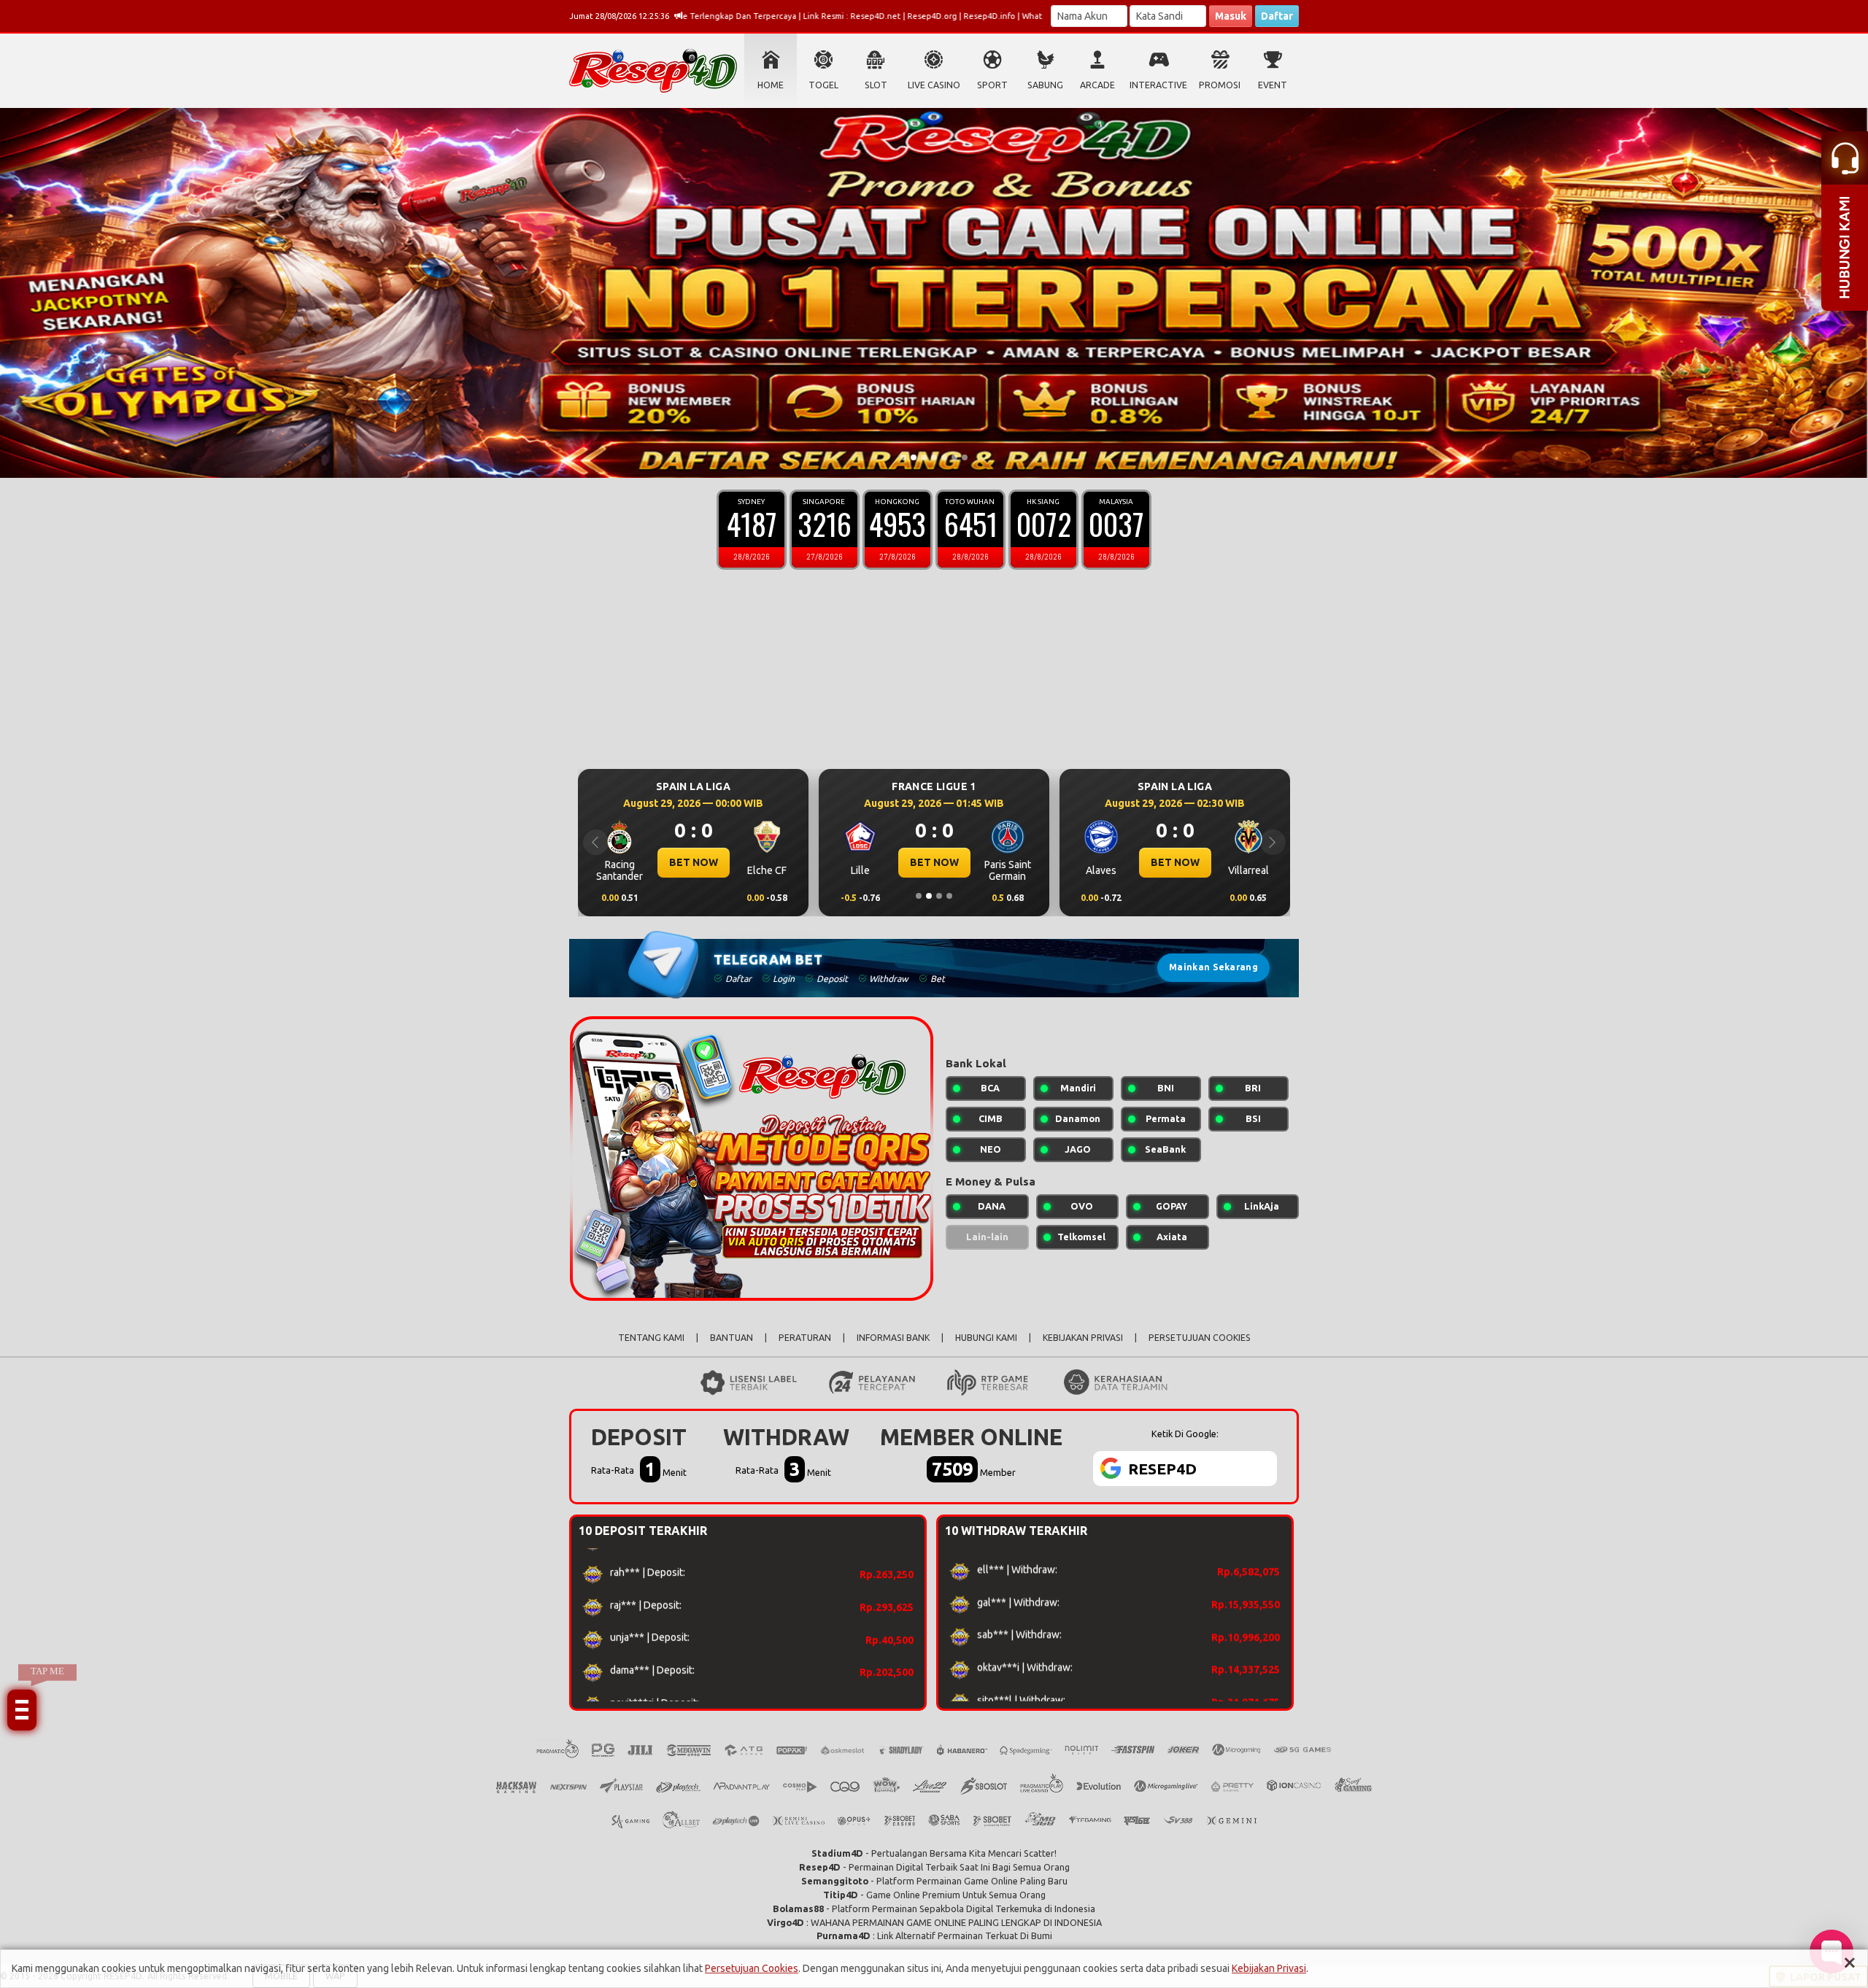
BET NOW (694, 862)
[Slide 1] (903, 457)
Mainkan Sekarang (1213, 967)
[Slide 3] (924, 457)
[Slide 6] (954, 457)
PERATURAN (805, 1338)
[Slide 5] (944, 457)
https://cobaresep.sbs (1680, 1807)
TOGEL (823, 85)
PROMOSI (1220, 85)
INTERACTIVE (1158, 85)
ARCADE (1097, 85)
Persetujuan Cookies (752, 1968)
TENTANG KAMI (651, 1338)
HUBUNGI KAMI (986, 1338)
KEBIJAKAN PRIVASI (1083, 1338)
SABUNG (1045, 85)
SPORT (992, 85)
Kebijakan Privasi (1269, 1968)
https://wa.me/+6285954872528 (1704, 1778)
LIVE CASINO (934, 85)
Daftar (1277, 16)
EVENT (1273, 85)
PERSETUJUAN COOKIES (1200, 1338)
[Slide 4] (934, 457)
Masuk (1231, 16)
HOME (771, 85)
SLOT (876, 85)
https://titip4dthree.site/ (1683, 1852)
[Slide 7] (965, 457)
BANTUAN (732, 1338)
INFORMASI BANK (893, 1338)
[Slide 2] (914, 457)
